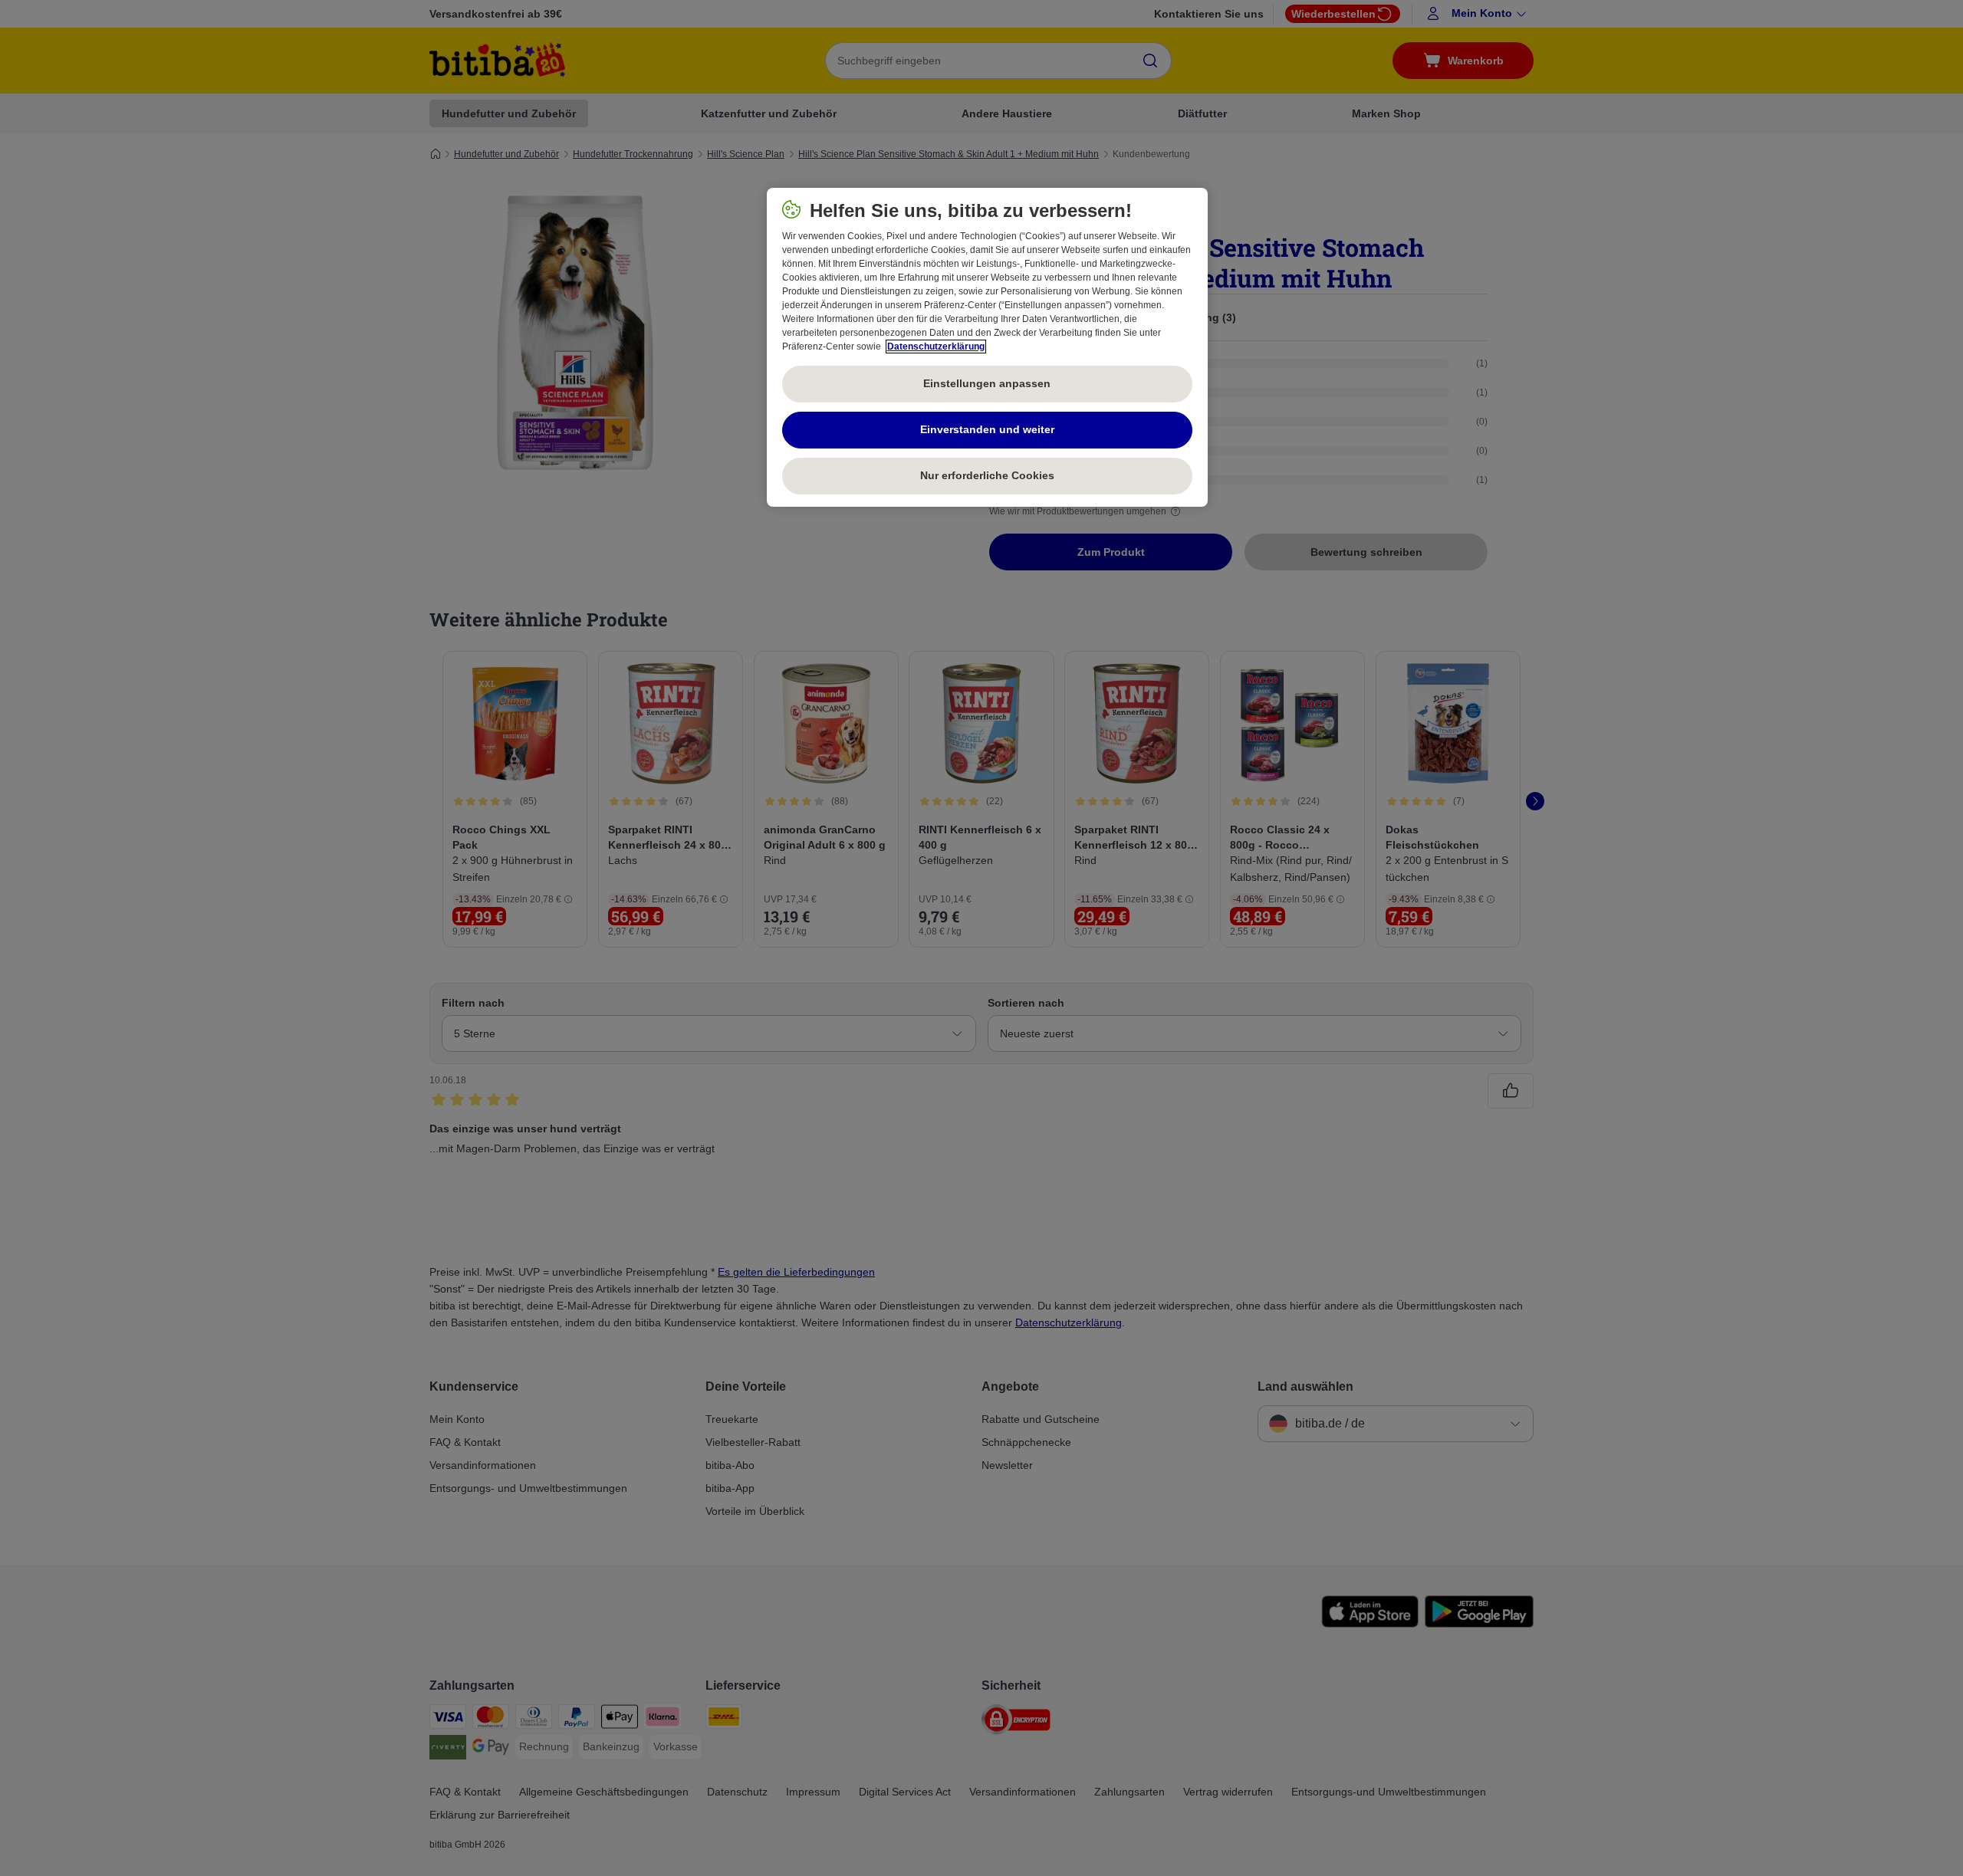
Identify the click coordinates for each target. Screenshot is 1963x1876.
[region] (987, 347)
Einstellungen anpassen (987, 383)
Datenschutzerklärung (936, 347)
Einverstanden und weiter (987, 429)
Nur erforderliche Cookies (987, 475)
